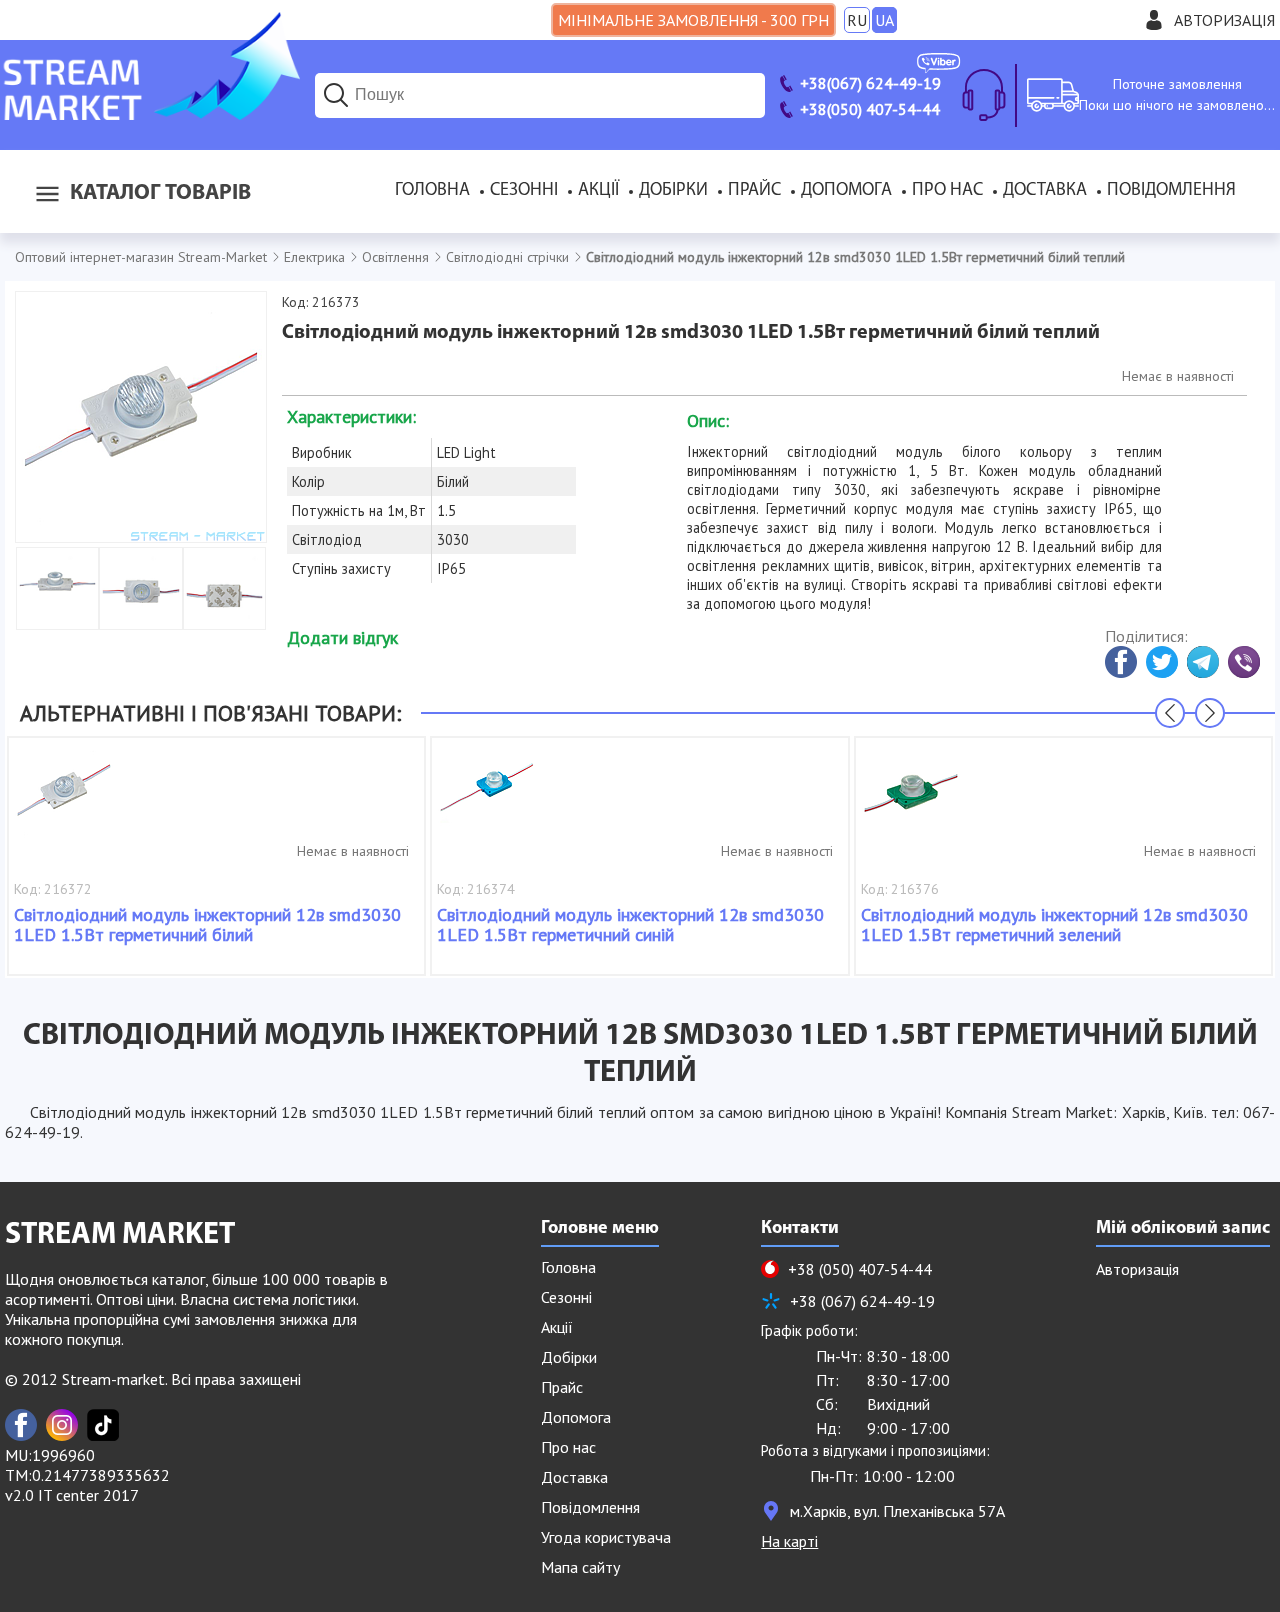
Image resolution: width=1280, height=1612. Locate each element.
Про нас (947, 191)
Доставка (1045, 191)
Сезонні (524, 191)
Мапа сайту (580, 1567)
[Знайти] (336, 95)
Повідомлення (1171, 191)
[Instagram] (62, 1425)
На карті (789, 1541)
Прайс (754, 191)
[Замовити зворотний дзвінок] (984, 95)
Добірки (673, 191)
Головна (432, 191)
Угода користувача (606, 1537)
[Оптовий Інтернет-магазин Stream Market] (150, 114)
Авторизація (1224, 20)
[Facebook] (21, 1425)
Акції (598, 191)
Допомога (846, 191)
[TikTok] (103, 1425)
